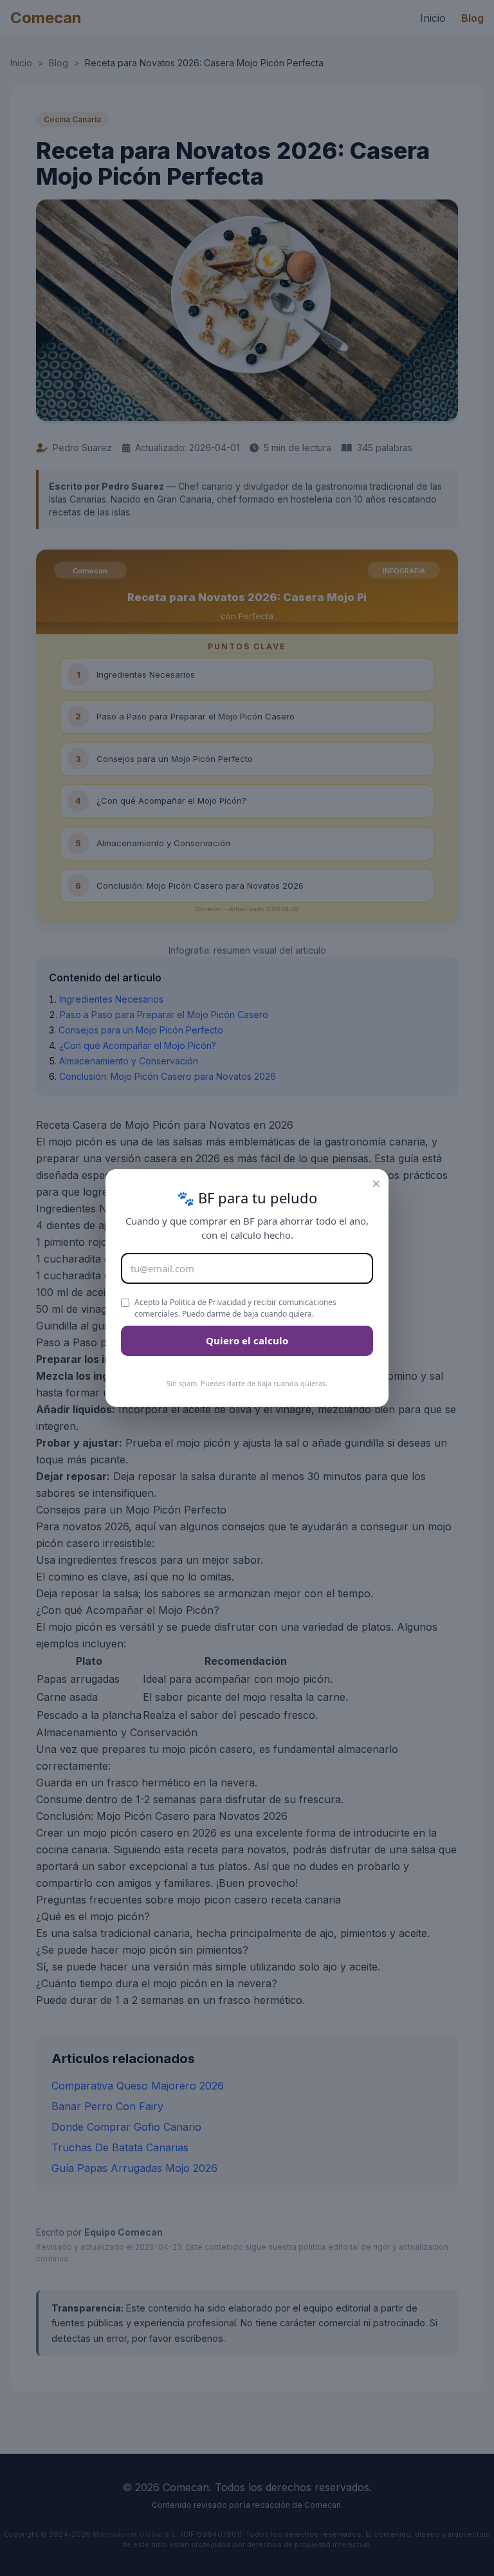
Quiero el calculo (247, 1340)
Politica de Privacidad (208, 1302)
